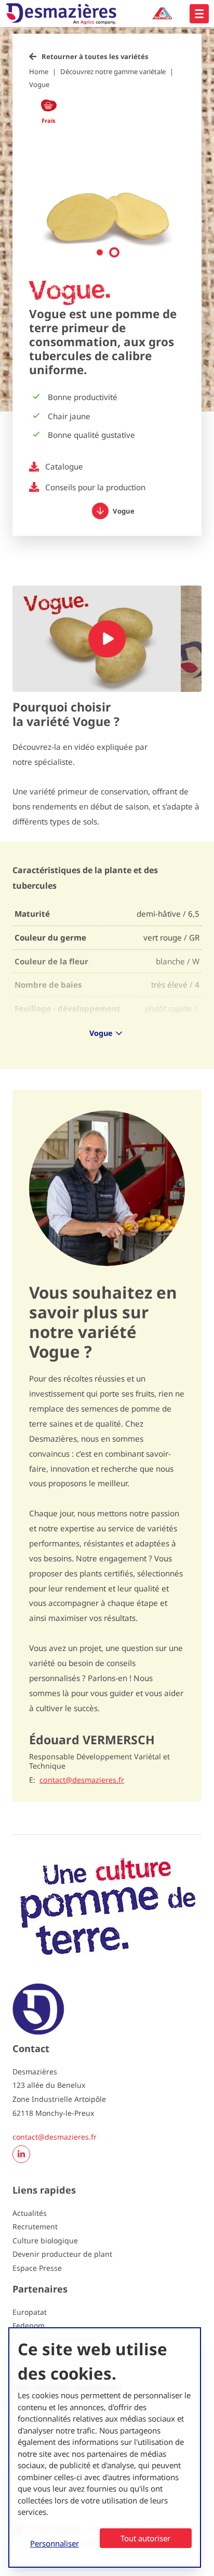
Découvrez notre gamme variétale (113, 72)
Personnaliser (55, 2543)
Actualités (30, 2213)
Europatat (30, 2312)
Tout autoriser (145, 2538)
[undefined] (199, 14)
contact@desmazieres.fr (82, 1780)
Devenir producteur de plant (62, 2254)
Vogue (39, 84)
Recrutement (35, 2226)
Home (39, 72)
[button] (100, 252)
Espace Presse (37, 2268)
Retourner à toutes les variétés (95, 56)
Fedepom (29, 2325)
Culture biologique (45, 2240)
